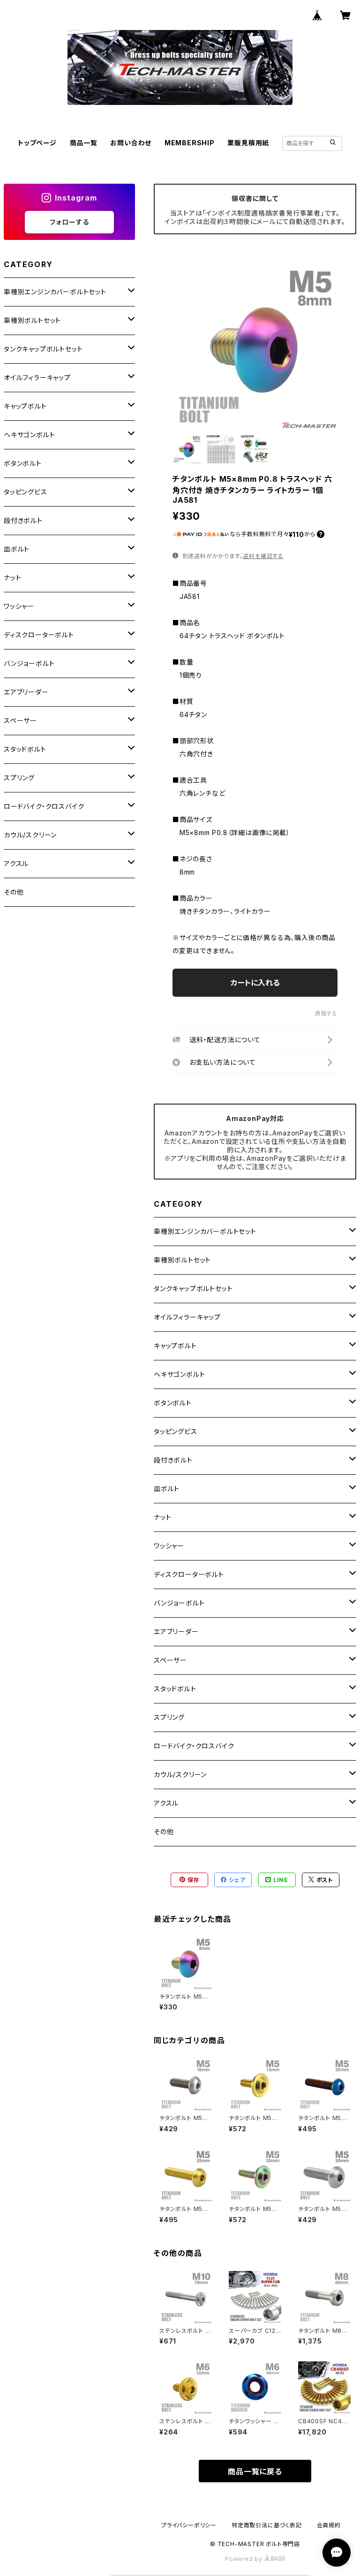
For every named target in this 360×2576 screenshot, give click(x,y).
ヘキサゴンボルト (179, 1374)
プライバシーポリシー (189, 2525)
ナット (162, 1517)
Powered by (245, 2559)
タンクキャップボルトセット (193, 1288)
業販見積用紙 (248, 143)
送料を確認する (263, 556)
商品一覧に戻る (255, 2471)
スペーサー (170, 1660)
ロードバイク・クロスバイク (194, 1746)
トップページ (37, 143)
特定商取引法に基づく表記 (267, 2525)
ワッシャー (169, 1546)
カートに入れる (255, 983)
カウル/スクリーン (180, 1774)
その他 (164, 1832)
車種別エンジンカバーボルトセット (205, 1231)
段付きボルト (173, 1460)
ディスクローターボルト (189, 1574)
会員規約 (329, 2525)
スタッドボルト (175, 1689)
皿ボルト (167, 1489)
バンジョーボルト (179, 1603)
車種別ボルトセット (182, 1260)
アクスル (166, 1803)
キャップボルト (175, 1346)
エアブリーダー (176, 1631)
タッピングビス (176, 1431)
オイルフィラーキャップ (187, 1317)
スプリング (169, 1717)
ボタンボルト (173, 1403)
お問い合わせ (131, 143)
